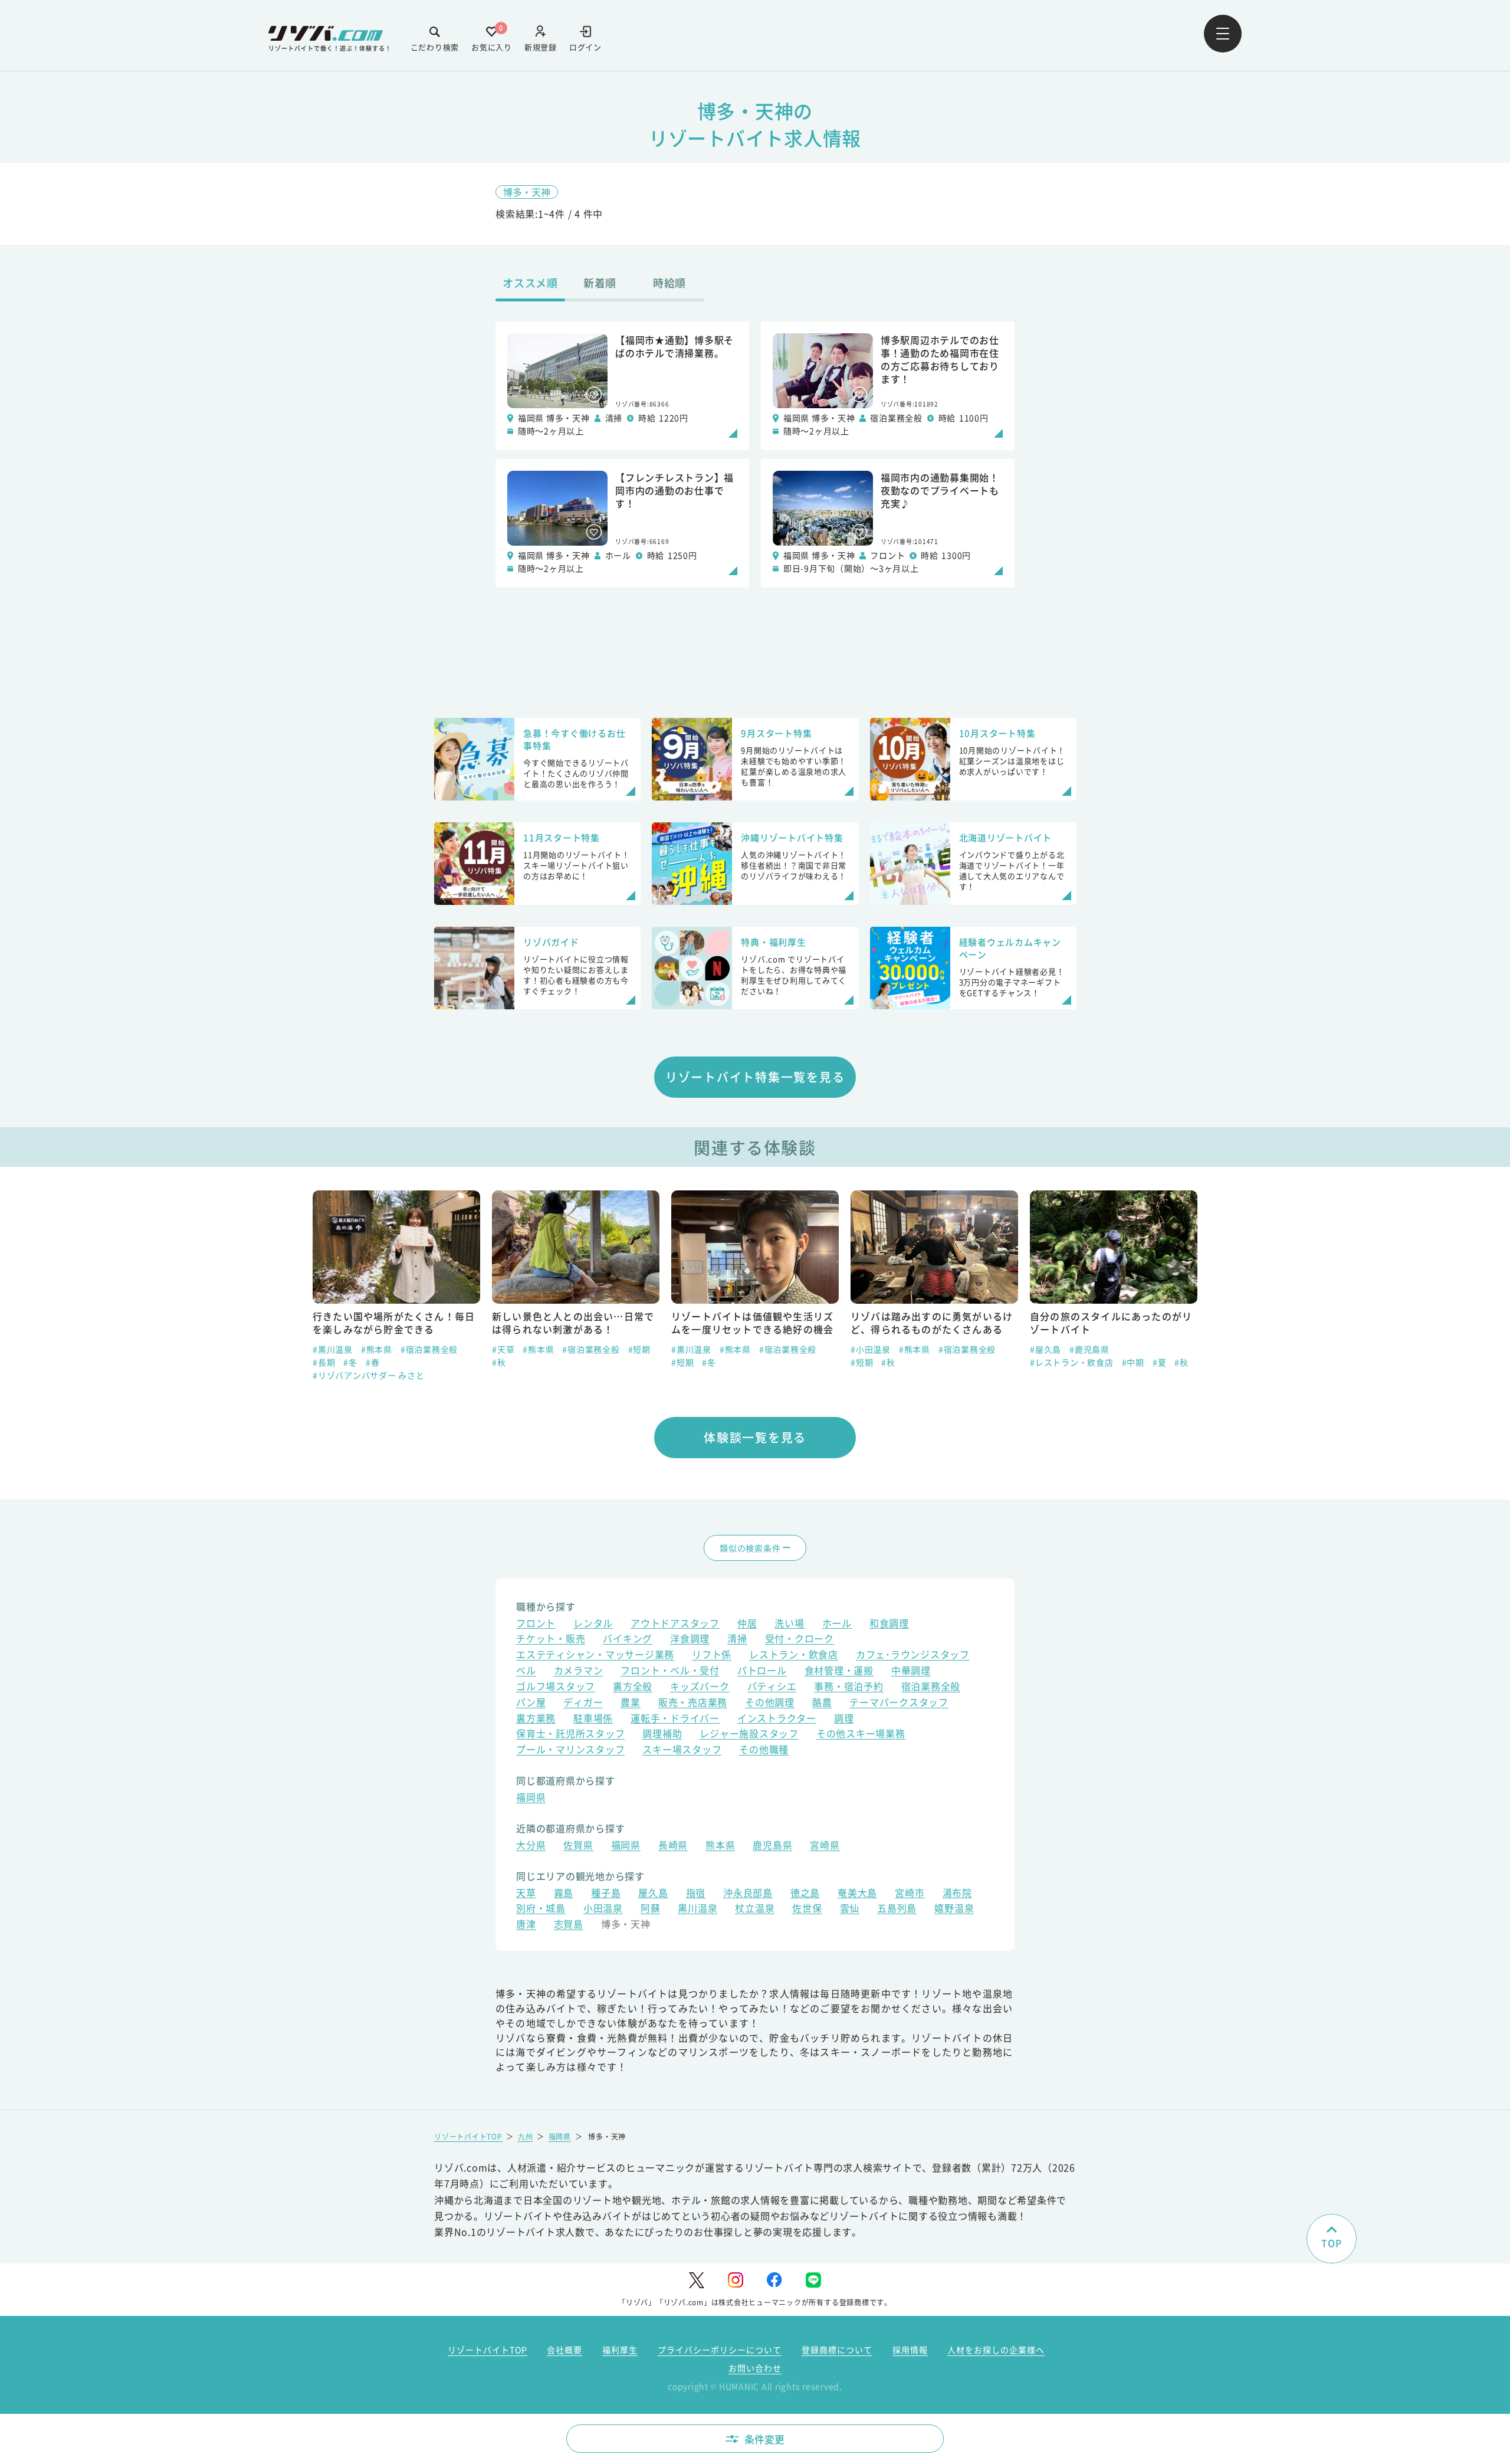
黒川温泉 (697, 1909)
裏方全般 (633, 1687)
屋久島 (653, 1894)
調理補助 (662, 1735)
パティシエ (772, 1687)
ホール (837, 1624)
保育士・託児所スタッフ (570, 1735)
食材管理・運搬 (839, 1671)
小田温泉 (603, 1909)
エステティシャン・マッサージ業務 (595, 1656)
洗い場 (789, 1624)
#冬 (530, 1362)
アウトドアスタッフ (675, 1624)
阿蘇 (651, 1909)
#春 (1181, 1349)
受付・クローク (800, 1640)
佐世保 (807, 1909)
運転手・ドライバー (675, 1719)
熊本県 (720, 1846)
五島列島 (897, 1909)
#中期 (954, 1362)
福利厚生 (620, 2350)
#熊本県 (359, 1349)
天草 (526, 1894)
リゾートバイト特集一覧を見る (755, 1077)
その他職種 (764, 1751)
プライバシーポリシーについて (720, 2350)
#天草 (324, 1349)
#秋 (320, 1362)
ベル (526, 1671)
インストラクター (777, 1719)
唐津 (526, 1925)
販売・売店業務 (693, 1703)
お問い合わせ (755, 2368)
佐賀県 (578, 1846)
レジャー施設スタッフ (749, 1735)
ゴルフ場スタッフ (556, 1687)
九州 (526, 2136)
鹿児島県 (772, 1846)
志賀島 (569, 1925)
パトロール (762, 1671)
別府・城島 (541, 1909)
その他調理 (770, 1703)
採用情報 (910, 2350)
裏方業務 (536, 1719)
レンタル (593, 1624)
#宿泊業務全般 (411, 1349)
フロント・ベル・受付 (670, 1671)
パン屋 (531, 1703)
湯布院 (957, 1894)
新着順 (600, 283)
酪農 (822, 1703)
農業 (631, 1703)
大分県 (531, 1846)
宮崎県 (825, 1846)
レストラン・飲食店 (794, 1656)
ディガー (583, 1703)
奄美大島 (857, 1894)
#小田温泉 (691, 1349)
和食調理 (889, 1624)
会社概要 (564, 2350)
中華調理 (911, 1671)
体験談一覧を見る (755, 1437)
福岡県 (531, 1798)
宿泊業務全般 (931, 1687)
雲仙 (850, 1909)
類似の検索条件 (750, 1548)
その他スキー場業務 (861, 1735)
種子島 (606, 1894)
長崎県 (673, 1846)
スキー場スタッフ (682, 1751)
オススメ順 (530, 283)
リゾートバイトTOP (468, 2136)
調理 (844, 1719)
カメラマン (579, 1671)
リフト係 (712, 1656)
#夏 (980, 1362)
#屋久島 (866, 1349)
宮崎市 (910, 1894)
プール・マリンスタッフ (570, 1751)
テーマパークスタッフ (899, 1703)
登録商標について (837, 2350)
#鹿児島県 (910, 1349)
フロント (536, 1624)
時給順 (669, 283)
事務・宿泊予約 (848, 1687)
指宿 (696, 1894)
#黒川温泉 (512, 1349)
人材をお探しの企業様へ (996, 2350)
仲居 (747, 1624)
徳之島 (805, 1894)
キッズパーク (700, 1687)
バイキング (628, 1640)
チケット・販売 (551, 1640)
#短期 (460, 1349)
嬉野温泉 (954, 1909)
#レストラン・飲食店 (892, 1362)
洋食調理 (690, 1640)
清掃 (737, 1640)
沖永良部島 (748, 1894)
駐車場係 (593, 1719)
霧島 (564, 1894)
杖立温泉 (755, 1909)
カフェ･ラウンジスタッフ (913, 1656)
